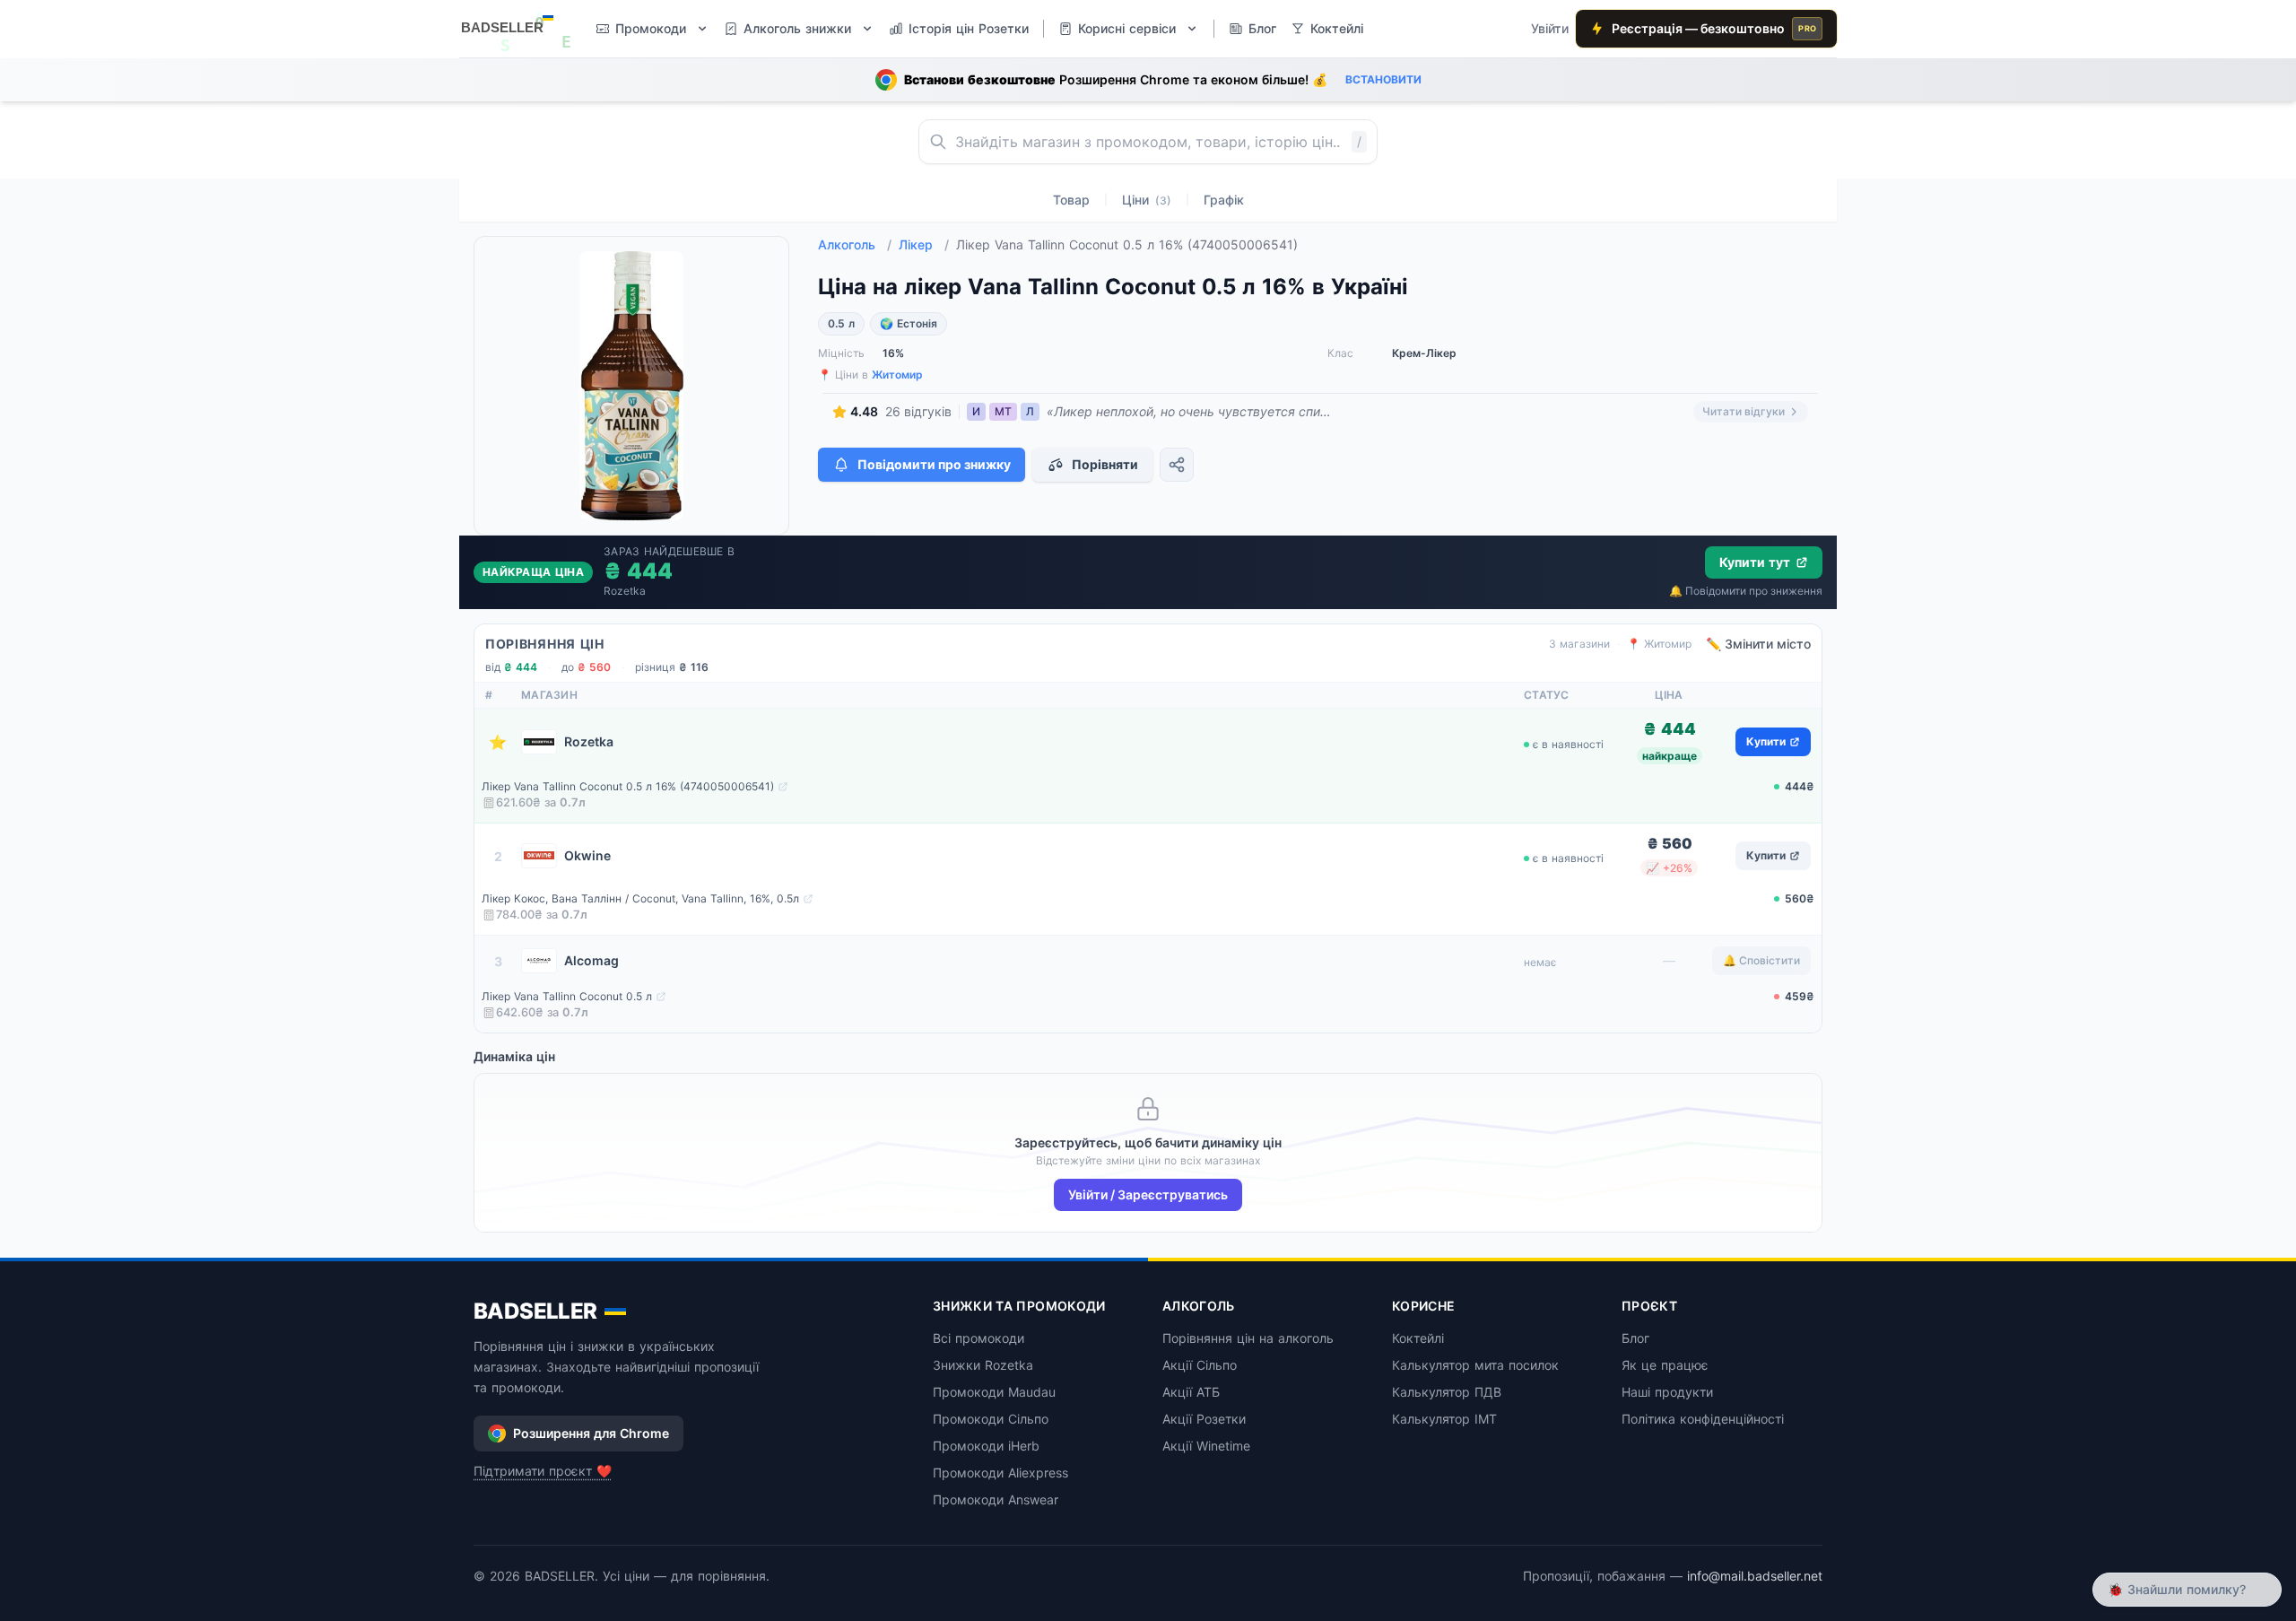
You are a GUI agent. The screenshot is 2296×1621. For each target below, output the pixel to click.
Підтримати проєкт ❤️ (543, 1471)
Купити (1766, 741)
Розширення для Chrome (591, 1433)
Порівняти (1105, 464)
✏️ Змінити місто (1758, 644)
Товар (1071, 200)
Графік (1224, 200)
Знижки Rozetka (983, 1365)
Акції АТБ (1191, 1392)
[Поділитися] (1177, 465)
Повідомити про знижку (934, 464)
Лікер (924, 244)
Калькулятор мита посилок (1475, 1365)
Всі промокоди (978, 1338)
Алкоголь (855, 244)
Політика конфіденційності (1703, 1419)
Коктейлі (1418, 1338)
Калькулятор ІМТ (1444, 1419)
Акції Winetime (1206, 1446)
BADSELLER (535, 1311)
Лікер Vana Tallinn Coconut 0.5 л (567, 996)
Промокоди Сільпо (991, 1419)
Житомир (897, 375)
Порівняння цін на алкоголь (1248, 1338)
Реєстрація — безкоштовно (1714, 28)
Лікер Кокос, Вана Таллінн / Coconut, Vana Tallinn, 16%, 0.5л (640, 898)
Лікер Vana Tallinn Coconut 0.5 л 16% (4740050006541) (628, 786)
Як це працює (1665, 1365)
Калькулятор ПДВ (1447, 1392)
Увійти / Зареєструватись (1148, 1194)
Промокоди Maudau (994, 1392)
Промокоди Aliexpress (1000, 1473)
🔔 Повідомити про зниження (1746, 591)
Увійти (1550, 28)
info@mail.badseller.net (1755, 1576)
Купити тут (1755, 562)
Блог (1635, 1338)
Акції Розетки (1204, 1419)
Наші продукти (1667, 1392)
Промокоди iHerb (986, 1446)
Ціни (1147, 200)
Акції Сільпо (1200, 1365)
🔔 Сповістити (1761, 960)
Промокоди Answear (996, 1499)
